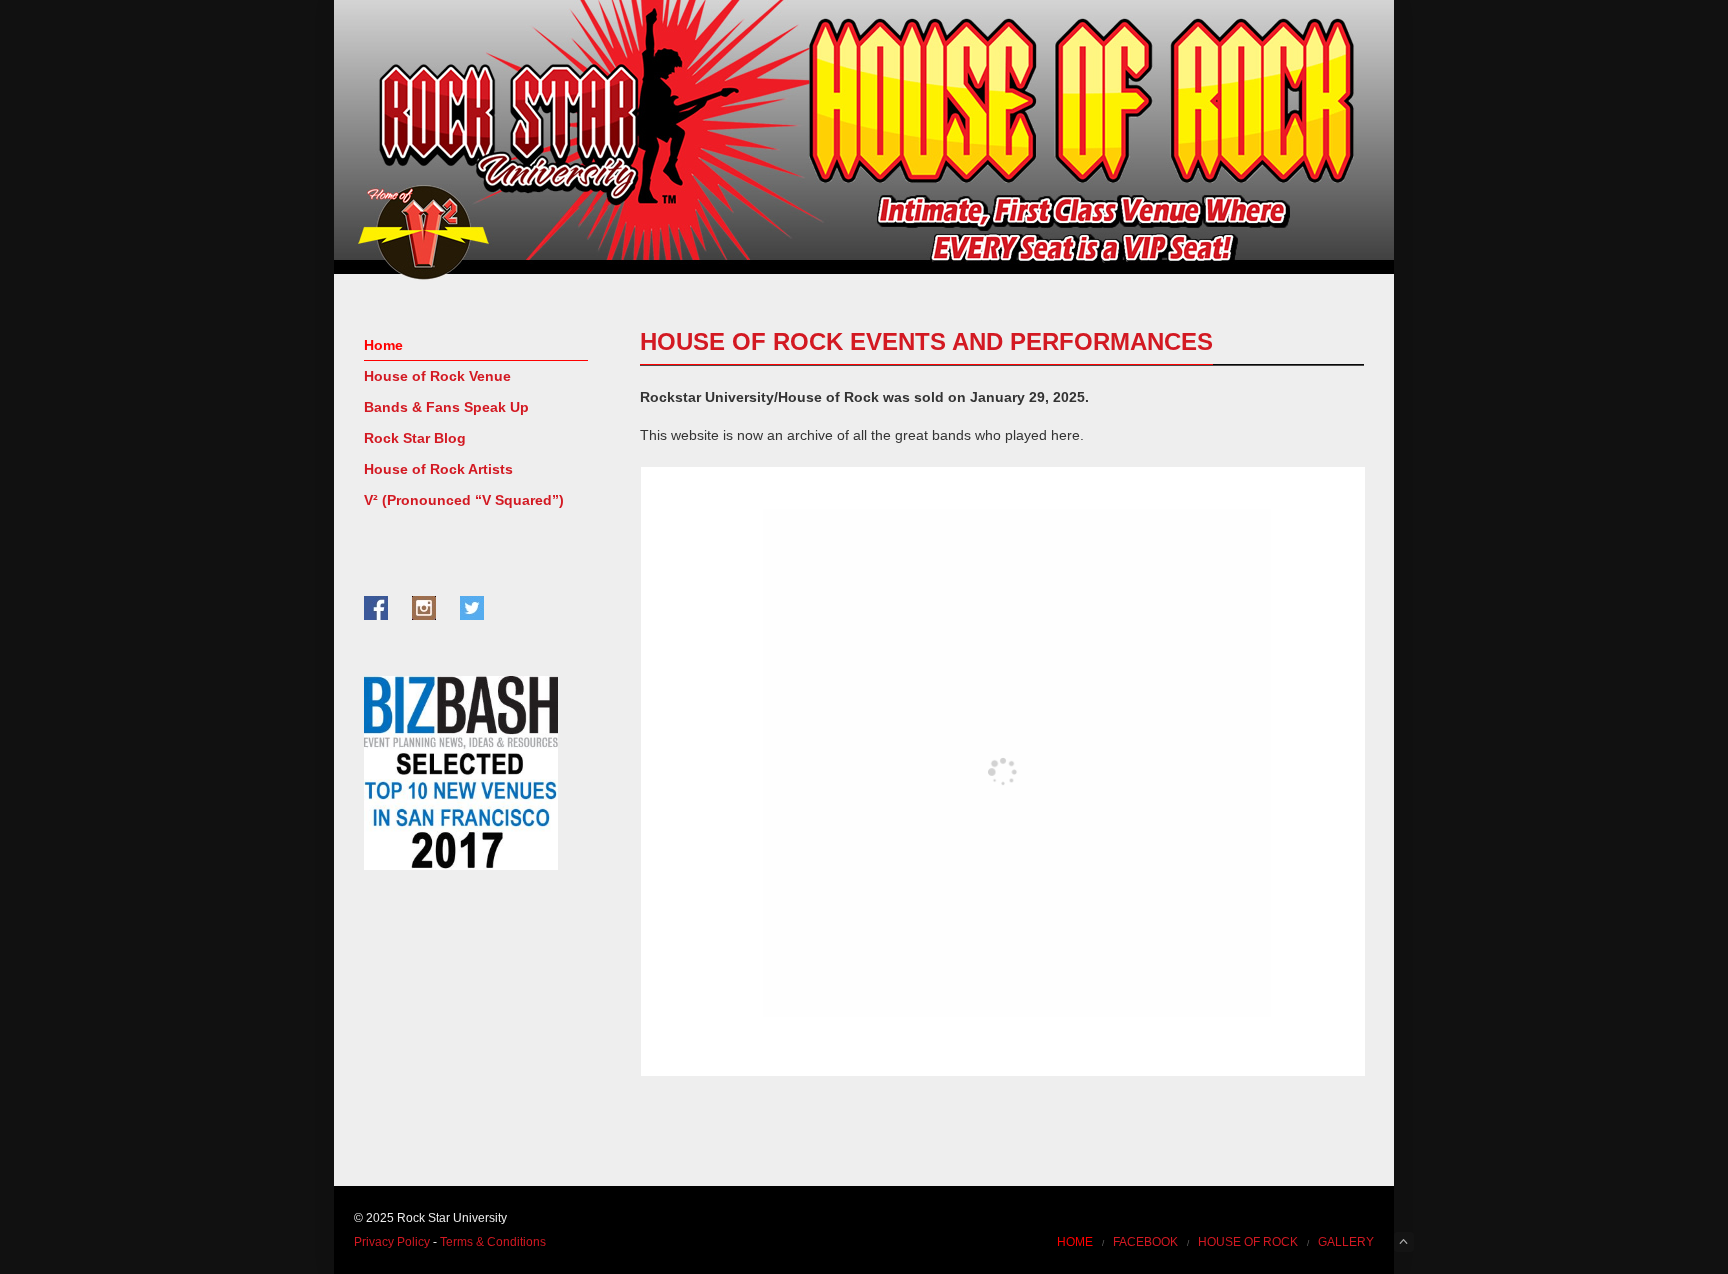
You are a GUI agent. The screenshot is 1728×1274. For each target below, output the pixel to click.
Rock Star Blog (415, 438)
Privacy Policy (392, 1242)
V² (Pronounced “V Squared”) (464, 500)
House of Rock (1248, 1242)
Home (383, 345)
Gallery (1346, 1242)
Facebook (1145, 1242)
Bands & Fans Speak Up (446, 407)
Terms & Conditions (493, 1242)
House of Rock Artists (438, 469)
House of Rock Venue (437, 376)
